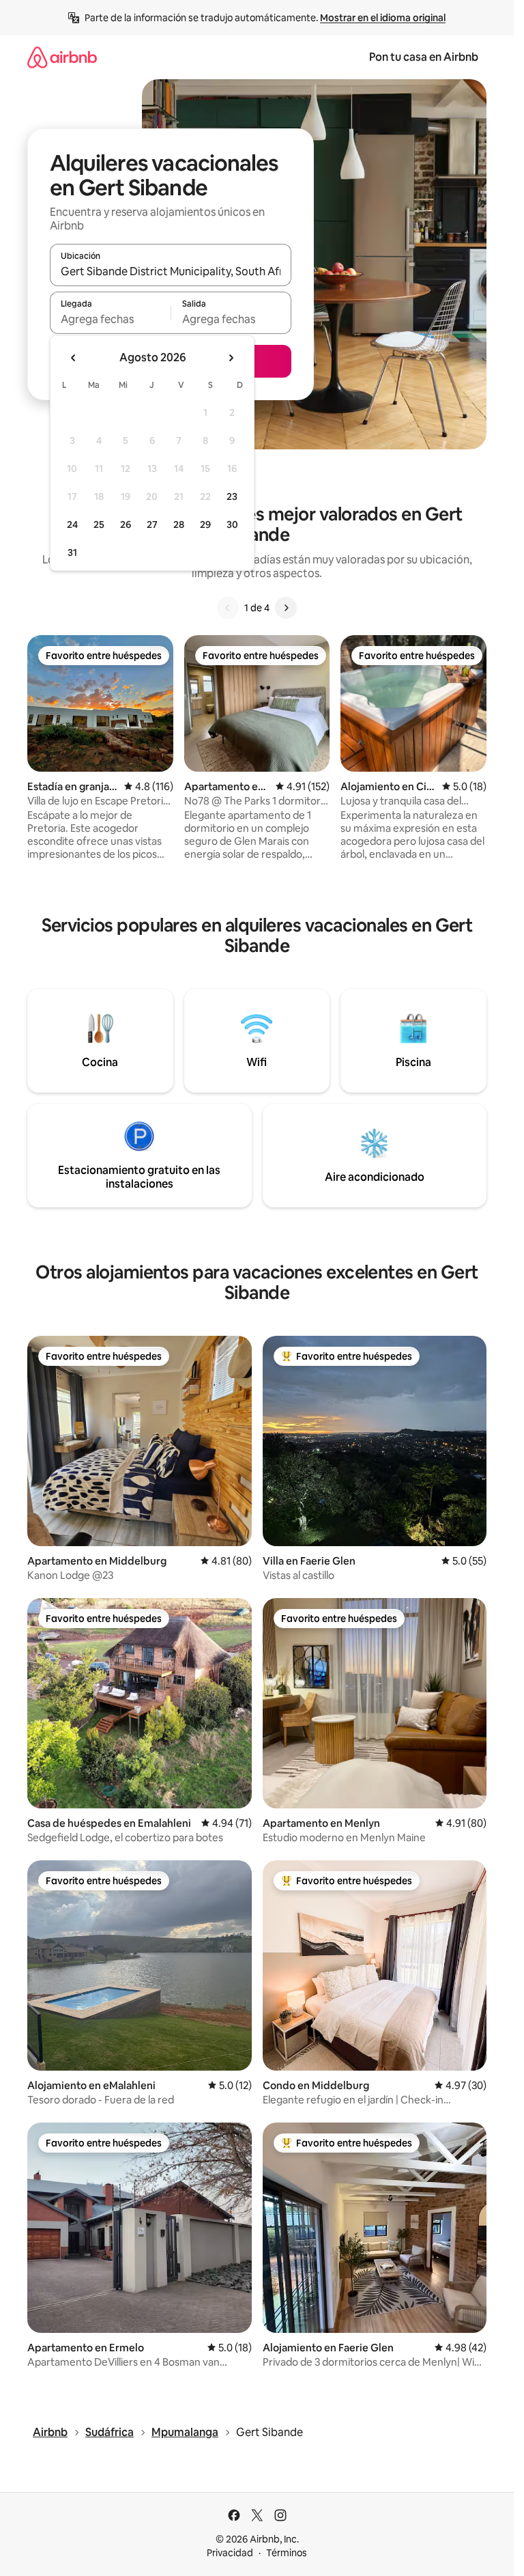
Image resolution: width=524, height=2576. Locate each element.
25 (99, 524)
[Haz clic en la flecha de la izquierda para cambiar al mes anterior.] (74, 358)
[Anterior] (228, 608)
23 (232, 496)
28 (179, 524)
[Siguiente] (286, 608)
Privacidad (230, 2553)
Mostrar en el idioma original (383, 18)
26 (126, 524)
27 (152, 524)
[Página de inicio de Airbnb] (62, 57)
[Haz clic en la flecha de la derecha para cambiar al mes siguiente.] (231, 358)
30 (232, 524)
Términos (287, 2553)
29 (205, 524)
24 (72, 524)
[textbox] (110, 319)
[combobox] (171, 271)
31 (72, 552)
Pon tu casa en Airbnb (424, 57)
